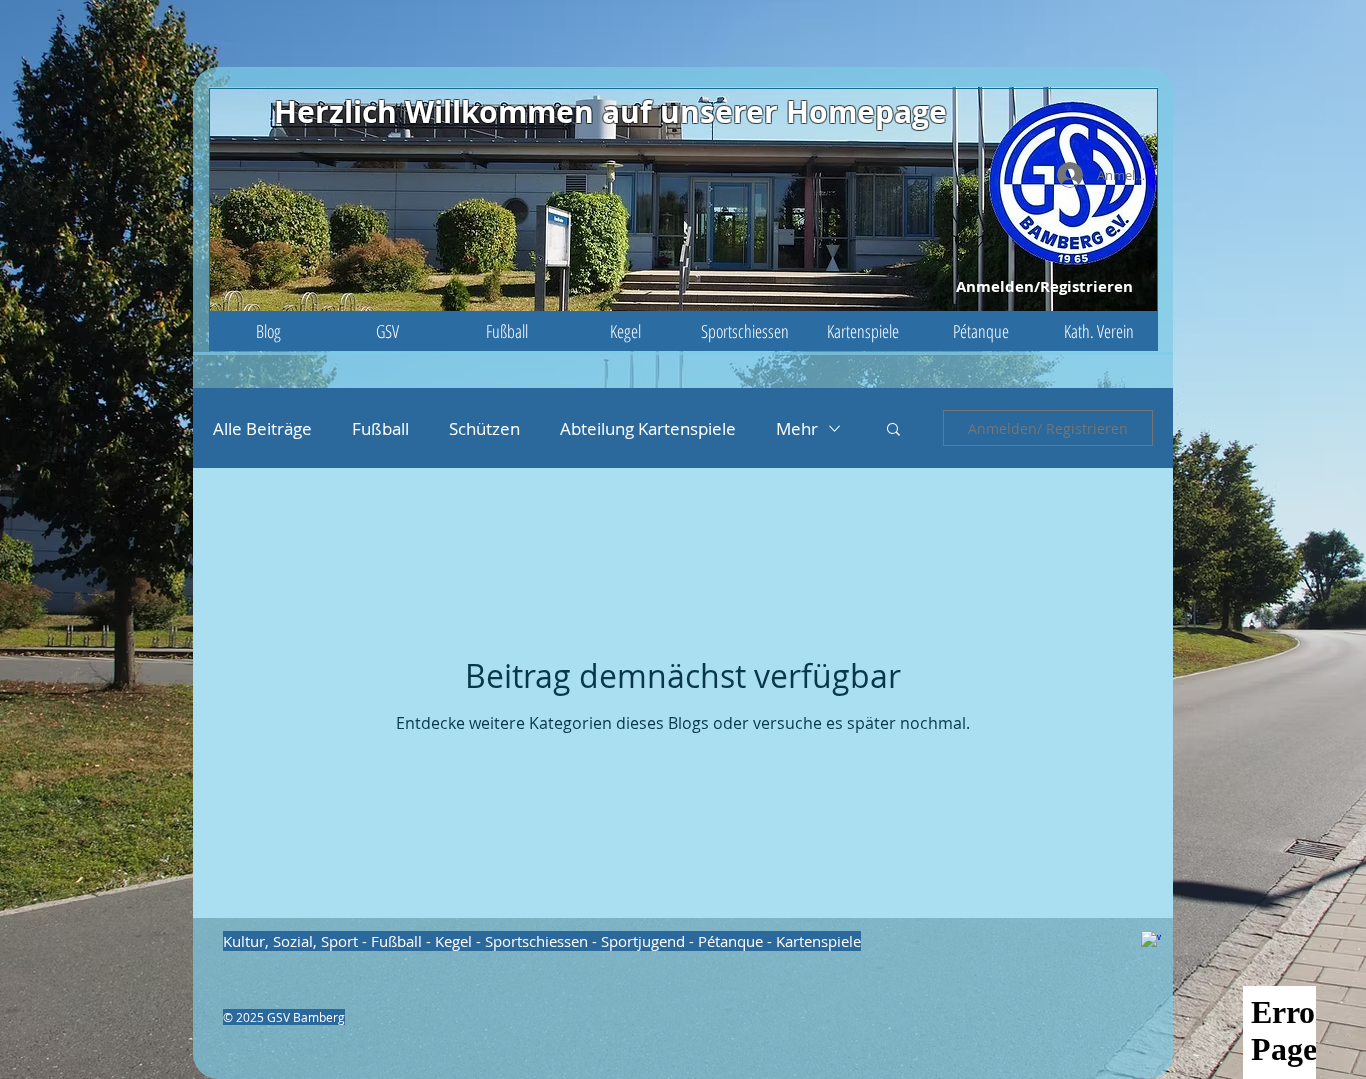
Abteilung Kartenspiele (648, 428)
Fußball (380, 428)
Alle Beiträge (262, 428)
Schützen (484, 428)
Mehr (797, 428)
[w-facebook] (1151, 941)
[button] (387, 331)
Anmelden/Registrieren (1044, 286)
